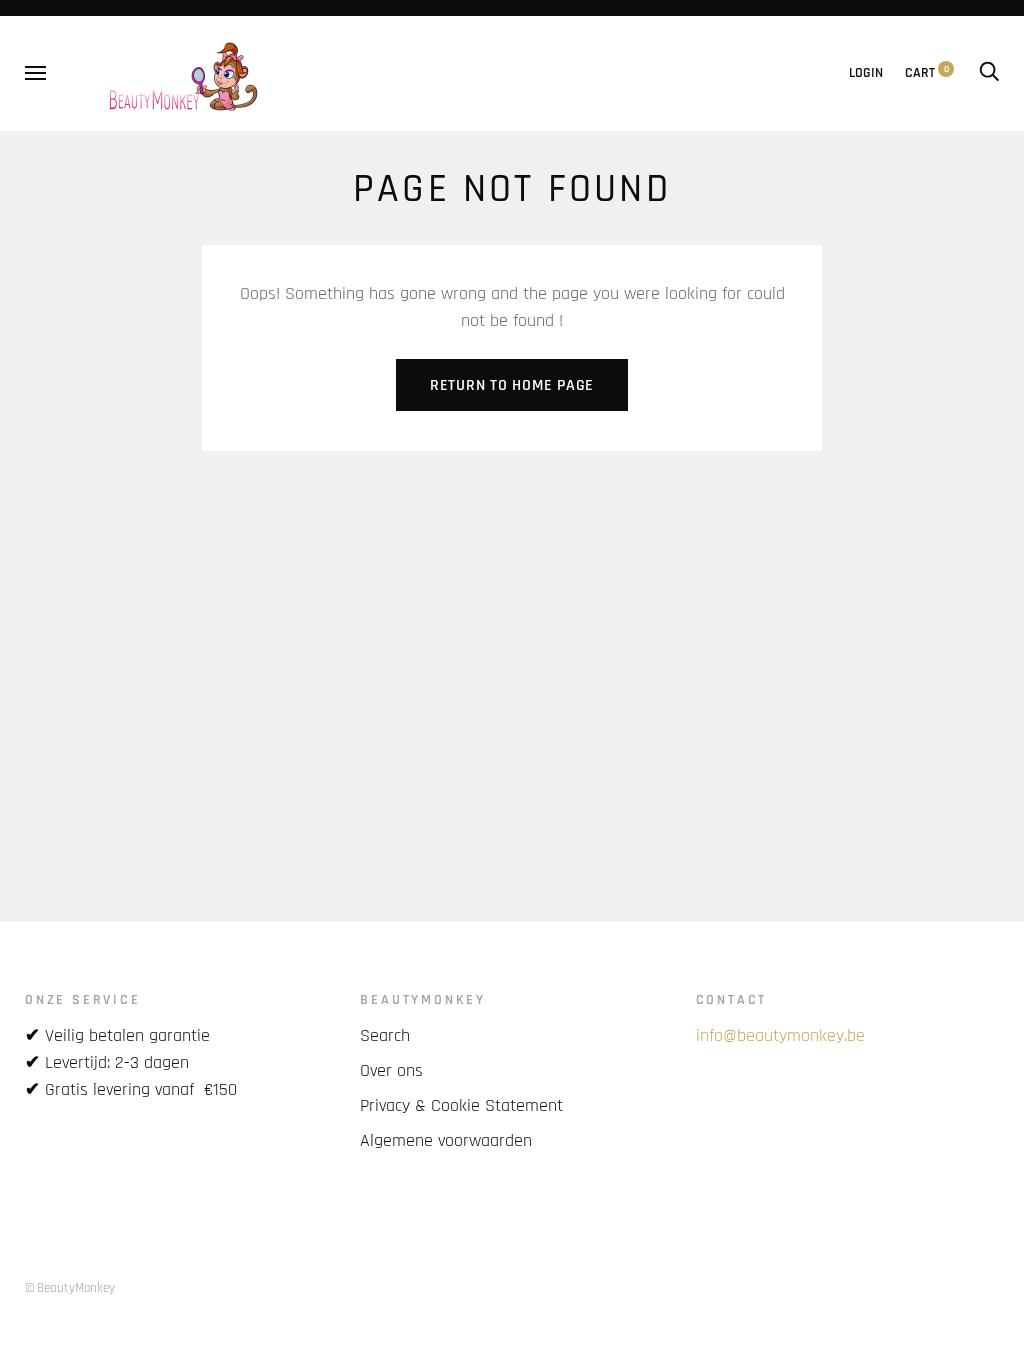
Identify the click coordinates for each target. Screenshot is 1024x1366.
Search (385, 1035)
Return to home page (512, 385)
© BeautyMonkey (70, 1288)
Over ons (391, 1070)
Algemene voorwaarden (446, 1140)
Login (866, 73)
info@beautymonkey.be (780, 1035)
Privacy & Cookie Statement (461, 1105)
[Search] (989, 73)
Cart (927, 73)
